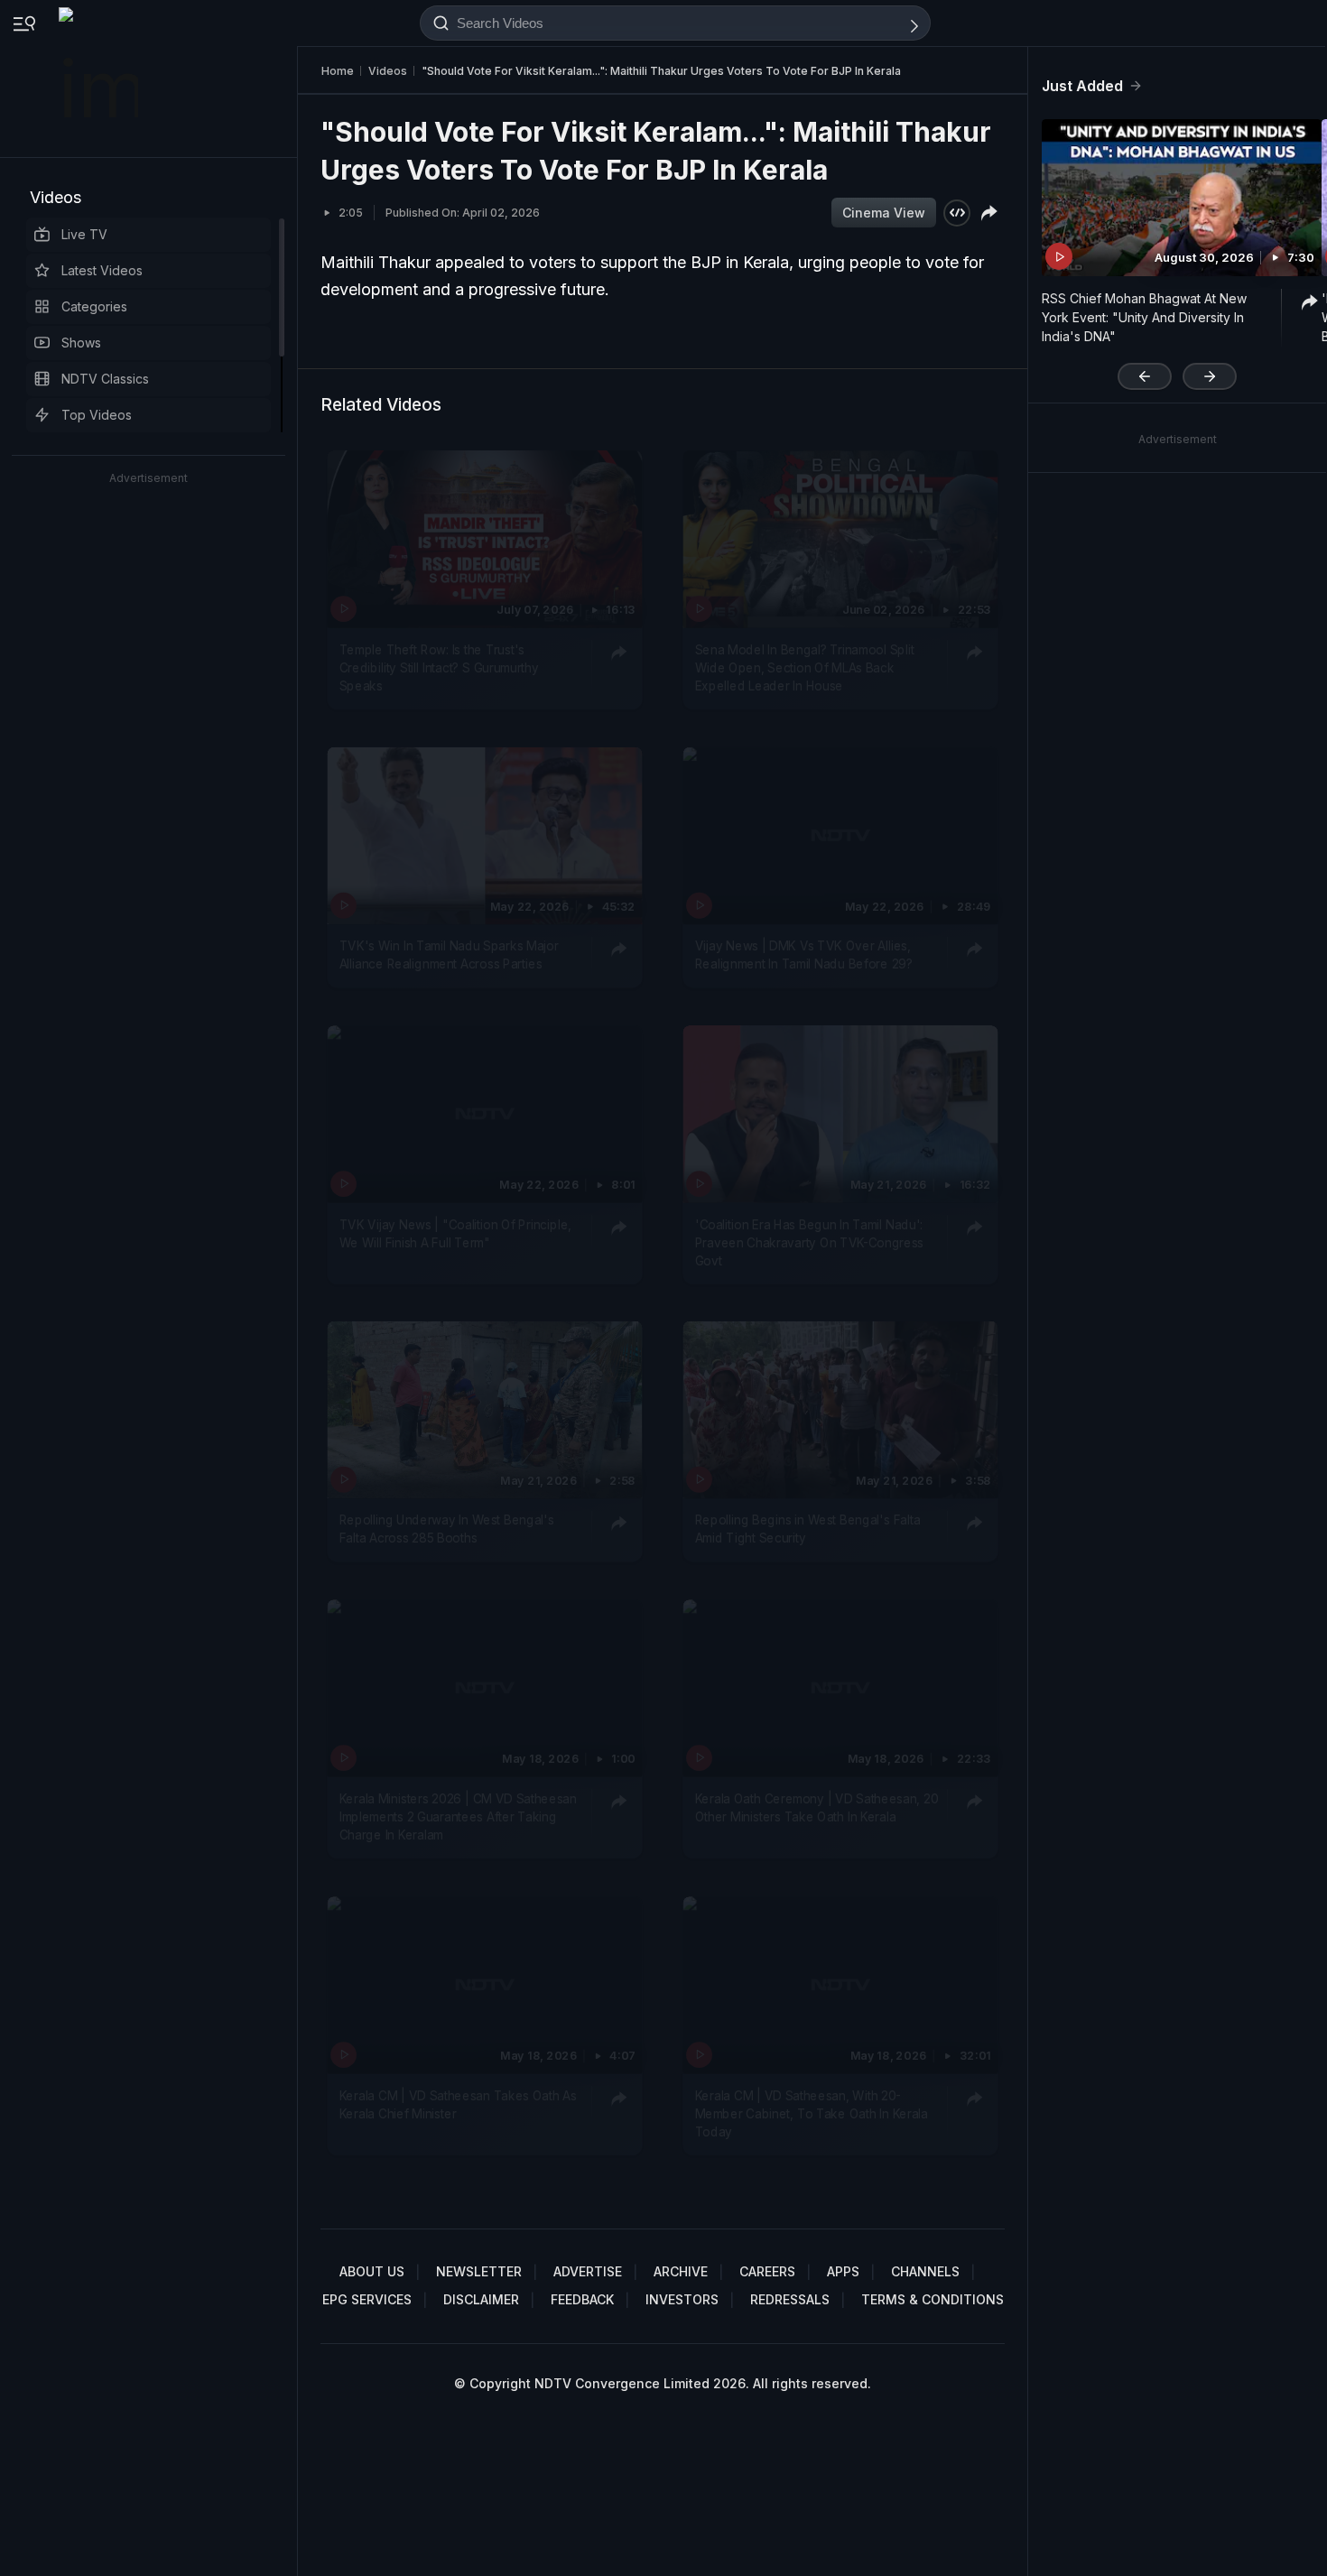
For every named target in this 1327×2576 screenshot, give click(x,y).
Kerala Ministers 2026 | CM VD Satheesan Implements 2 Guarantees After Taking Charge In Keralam (458, 1816)
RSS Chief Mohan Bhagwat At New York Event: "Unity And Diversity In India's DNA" (1144, 317)
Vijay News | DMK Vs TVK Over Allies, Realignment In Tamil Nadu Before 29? (804, 954)
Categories (94, 306)
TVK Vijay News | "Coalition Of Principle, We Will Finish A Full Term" (455, 1232)
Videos (56, 197)
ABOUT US (372, 2271)
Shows (81, 343)
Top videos (97, 415)
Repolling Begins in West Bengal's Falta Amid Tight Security (808, 1529)
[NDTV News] (100, 79)
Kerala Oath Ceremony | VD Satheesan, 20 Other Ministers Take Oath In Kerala (817, 1807)
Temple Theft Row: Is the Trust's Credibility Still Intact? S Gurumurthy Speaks (439, 667)
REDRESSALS (790, 2299)
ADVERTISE (588, 2271)
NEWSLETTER (479, 2271)
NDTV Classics (105, 379)
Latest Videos (102, 270)
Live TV (84, 234)
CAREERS (767, 2271)
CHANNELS (925, 2271)
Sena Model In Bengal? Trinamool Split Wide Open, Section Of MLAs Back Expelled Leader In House (805, 667)
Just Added (1082, 86)
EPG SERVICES (367, 2299)
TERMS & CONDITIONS (933, 2299)
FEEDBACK (582, 2299)
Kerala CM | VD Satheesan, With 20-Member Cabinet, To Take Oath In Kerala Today (812, 2113)
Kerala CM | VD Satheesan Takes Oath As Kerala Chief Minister (458, 2104)
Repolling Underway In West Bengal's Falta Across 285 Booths (447, 1529)
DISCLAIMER (481, 2299)
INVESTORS (682, 2299)
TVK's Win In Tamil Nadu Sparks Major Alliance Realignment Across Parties (449, 954)
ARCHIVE (681, 2271)
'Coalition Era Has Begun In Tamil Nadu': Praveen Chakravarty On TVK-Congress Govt (809, 1242)
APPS (843, 2271)
